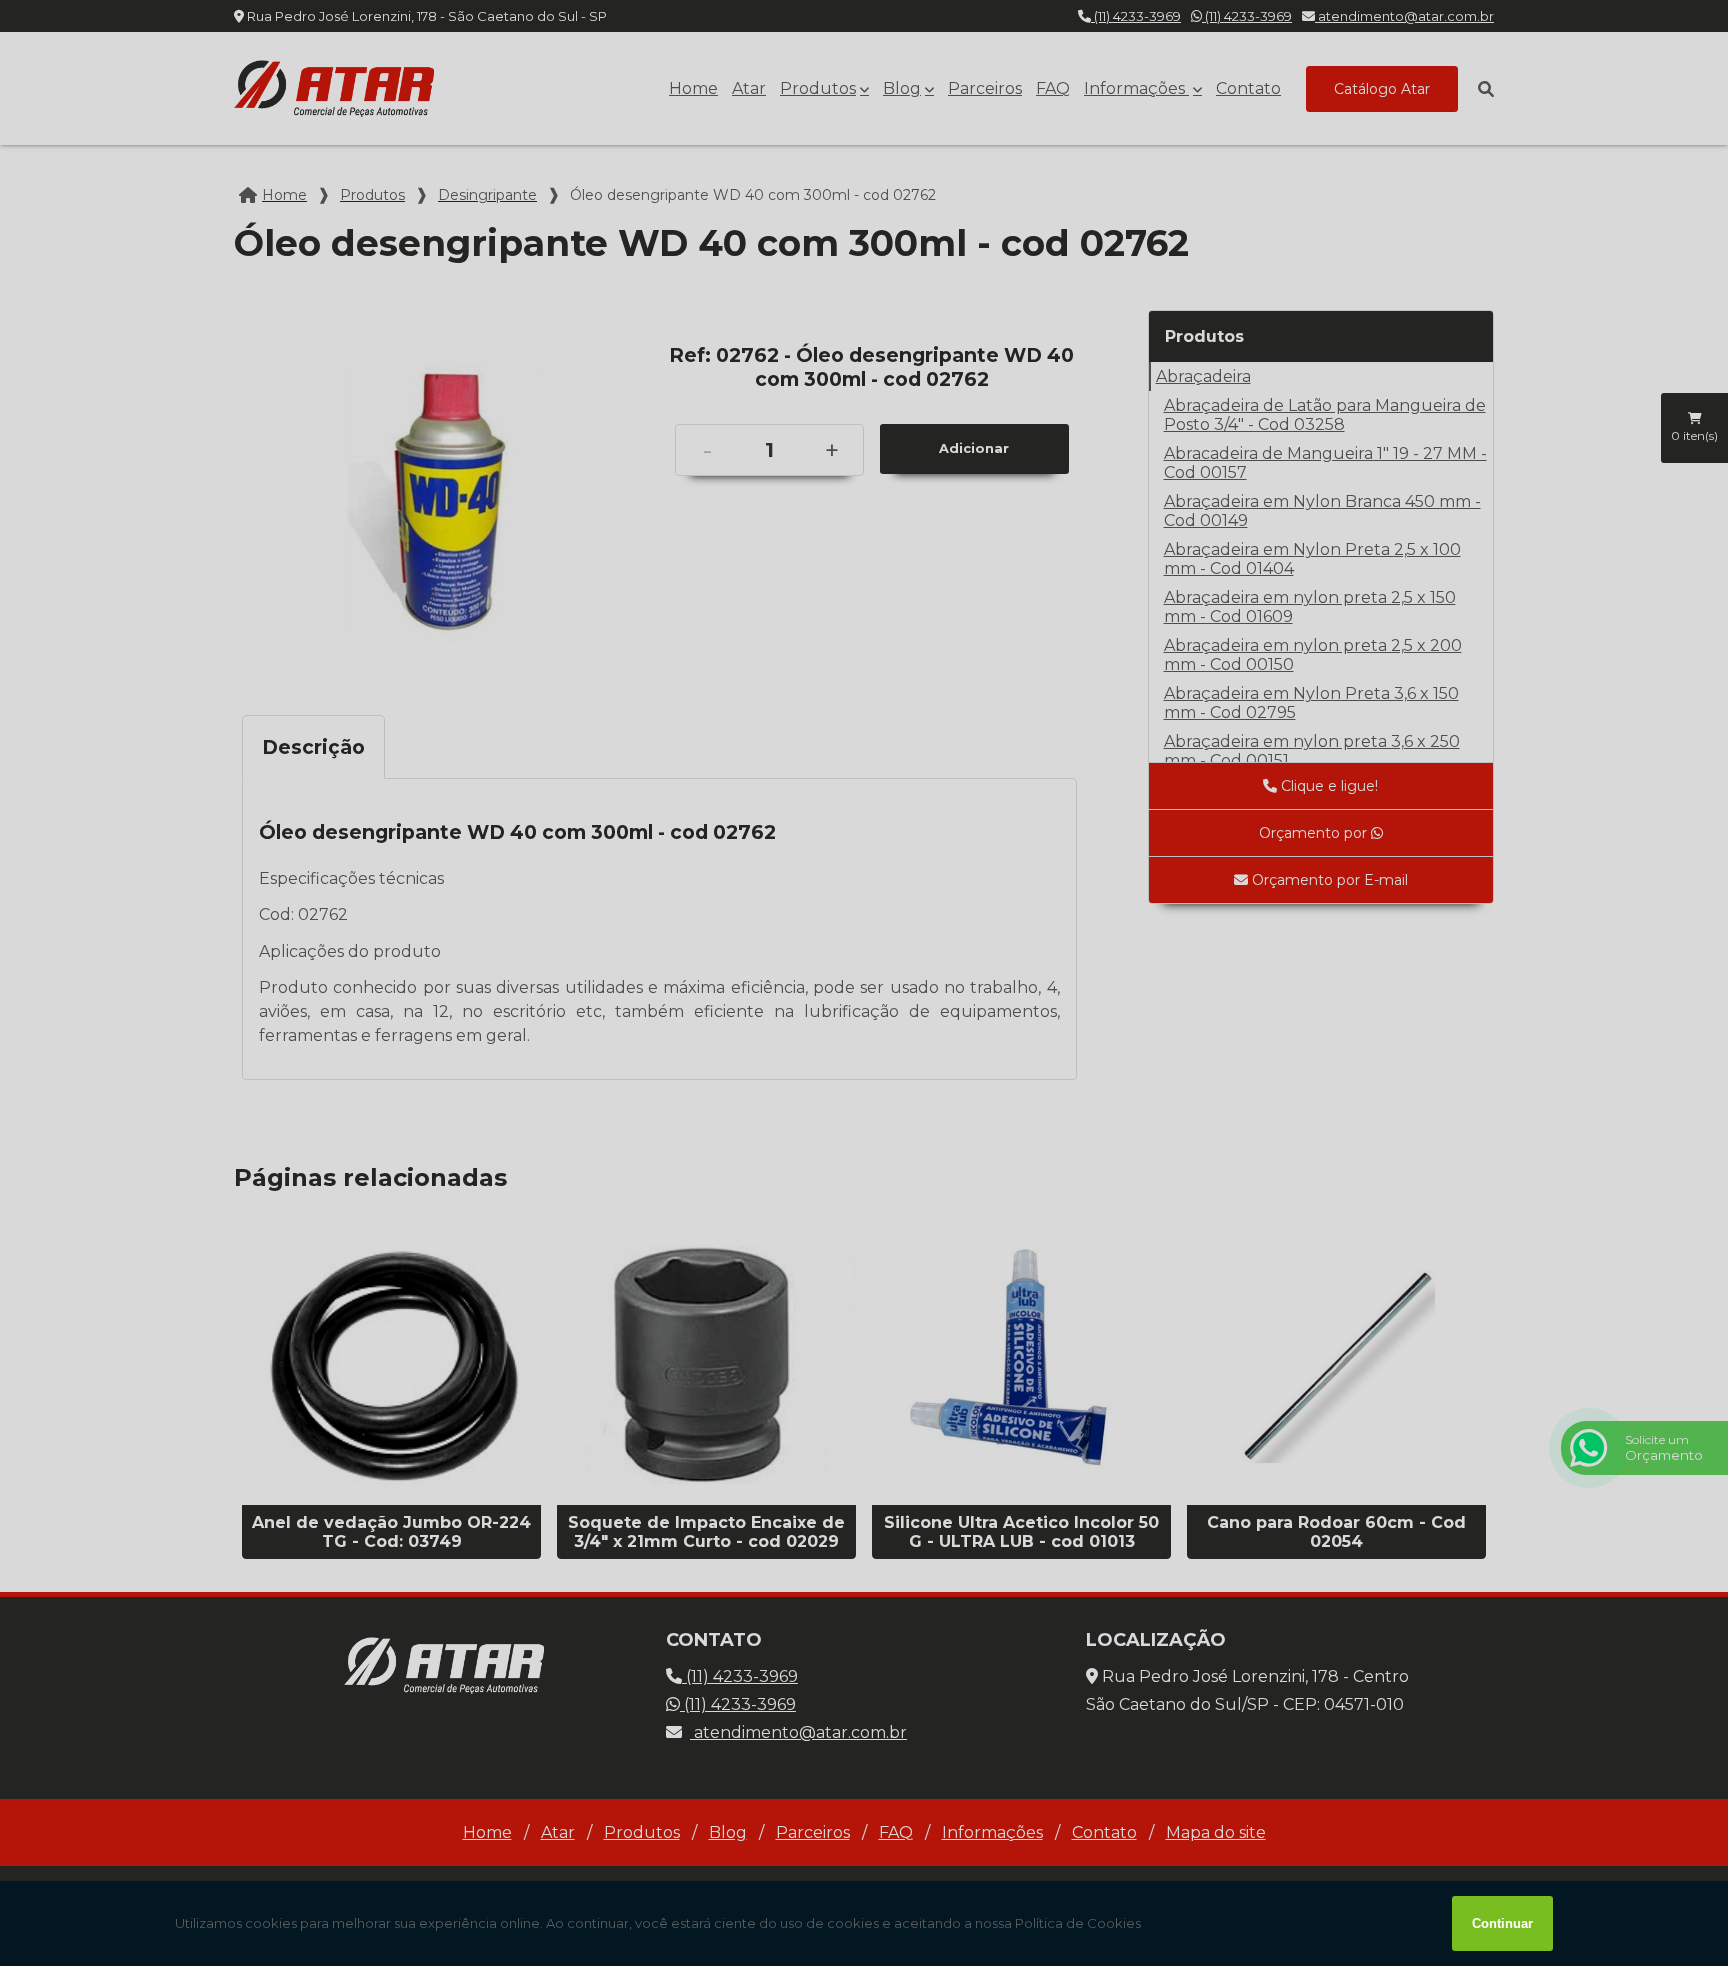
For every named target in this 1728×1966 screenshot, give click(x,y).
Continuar (1502, 1923)
